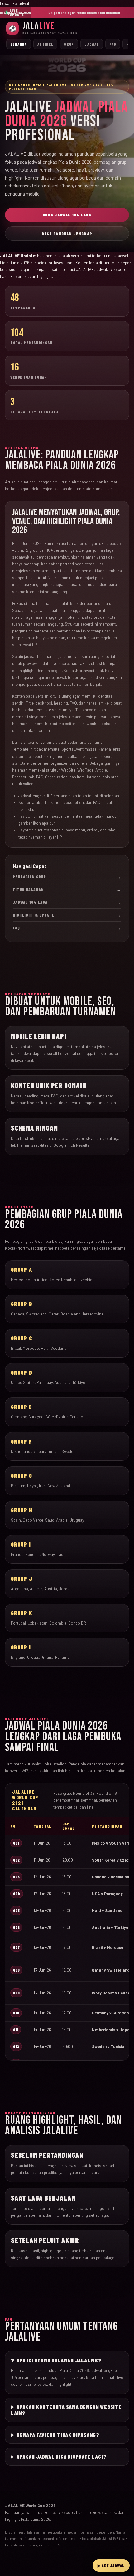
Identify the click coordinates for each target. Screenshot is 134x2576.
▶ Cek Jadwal (111, 2565)
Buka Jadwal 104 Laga (67, 215)
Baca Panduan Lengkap (67, 234)
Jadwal (92, 44)
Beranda (19, 44)
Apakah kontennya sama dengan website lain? (66, 2410)
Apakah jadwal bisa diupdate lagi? (61, 2457)
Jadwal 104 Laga (67, 902)
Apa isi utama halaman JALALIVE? (59, 2360)
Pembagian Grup (67, 877)
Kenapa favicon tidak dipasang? (58, 2435)
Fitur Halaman (67, 889)
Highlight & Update (67, 915)
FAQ (113, 44)
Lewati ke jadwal (14, 3)
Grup (69, 44)
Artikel (45, 44)
